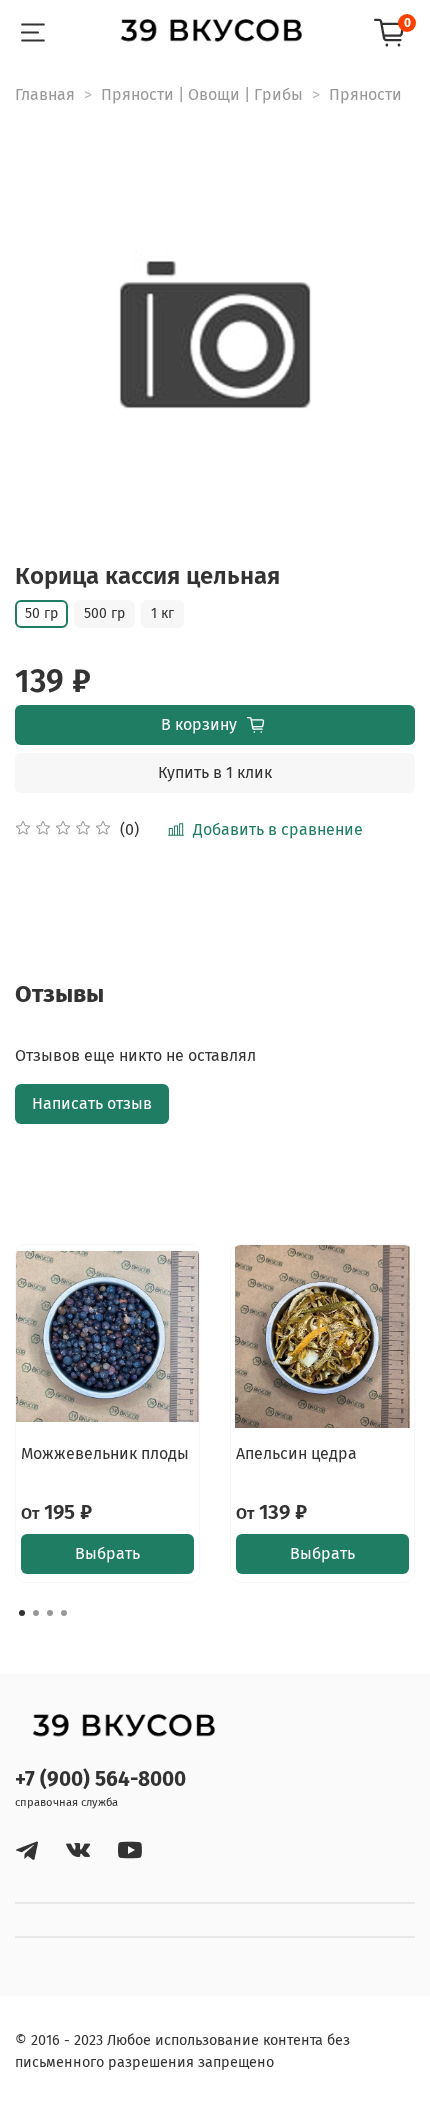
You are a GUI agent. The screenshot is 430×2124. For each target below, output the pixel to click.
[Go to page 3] (50, 1613)
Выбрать (107, 1553)
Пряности (365, 94)
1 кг (162, 613)
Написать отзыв (92, 1103)
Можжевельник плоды (105, 1453)
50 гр (41, 613)
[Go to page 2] (36, 1613)
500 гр (104, 613)
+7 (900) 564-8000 (100, 1779)
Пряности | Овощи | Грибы (202, 94)
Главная (45, 94)
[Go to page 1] (22, 1613)
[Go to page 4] (64, 1613)
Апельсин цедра (296, 1453)
